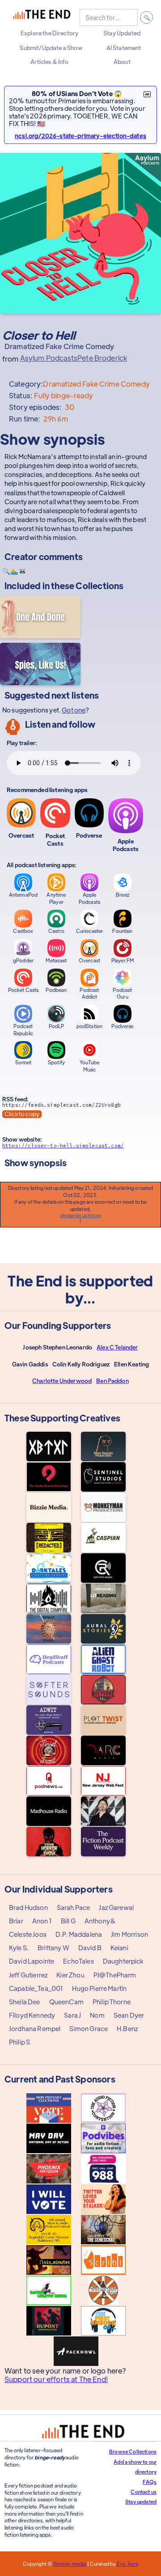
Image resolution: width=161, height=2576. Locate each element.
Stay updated (141, 2501)
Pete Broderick (102, 358)
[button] (49, 33)
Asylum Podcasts (49, 358)
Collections (100, 585)
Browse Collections (133, 2451)
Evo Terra (127, 2563)
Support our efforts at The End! (56, 2379)
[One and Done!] (40, 617)
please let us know (80, 1215)
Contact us (144, 2492)
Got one (74, 710)
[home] (42, 17)
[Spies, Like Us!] (40, 664)
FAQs (150, 2482)
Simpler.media (70, 2563)
